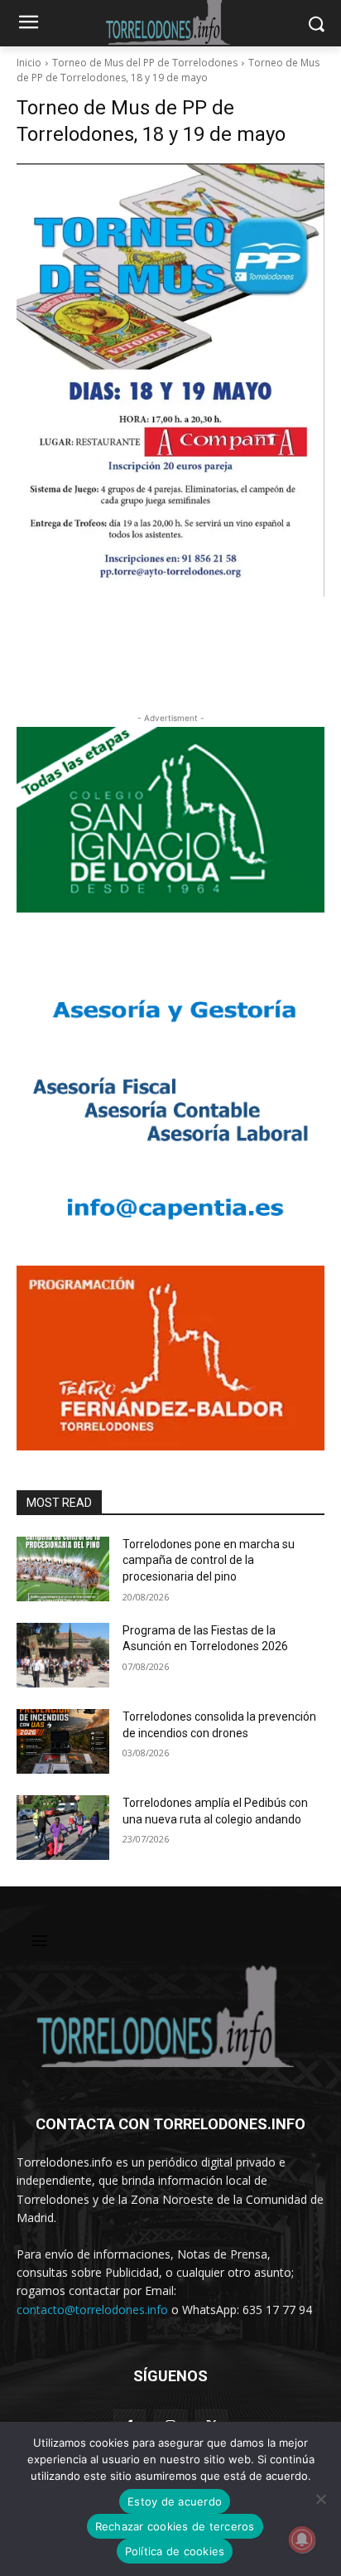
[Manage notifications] (302, 2540)
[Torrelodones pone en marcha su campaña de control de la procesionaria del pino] (63, 1569)
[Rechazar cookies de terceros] (320, 2499)
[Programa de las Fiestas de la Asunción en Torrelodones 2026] (63, 1655)
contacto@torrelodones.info (92, 2310)
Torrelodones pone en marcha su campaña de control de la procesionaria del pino (209, 1560)
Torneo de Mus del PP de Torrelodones (145, 63)
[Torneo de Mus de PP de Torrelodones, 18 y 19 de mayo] (170, 380)
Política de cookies (175, 2551)
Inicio (29, 63)
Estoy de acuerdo (175, 2501)
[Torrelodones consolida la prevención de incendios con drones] (63, 1741)
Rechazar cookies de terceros (175, 2526)
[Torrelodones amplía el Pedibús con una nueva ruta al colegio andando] (63, 1828)
